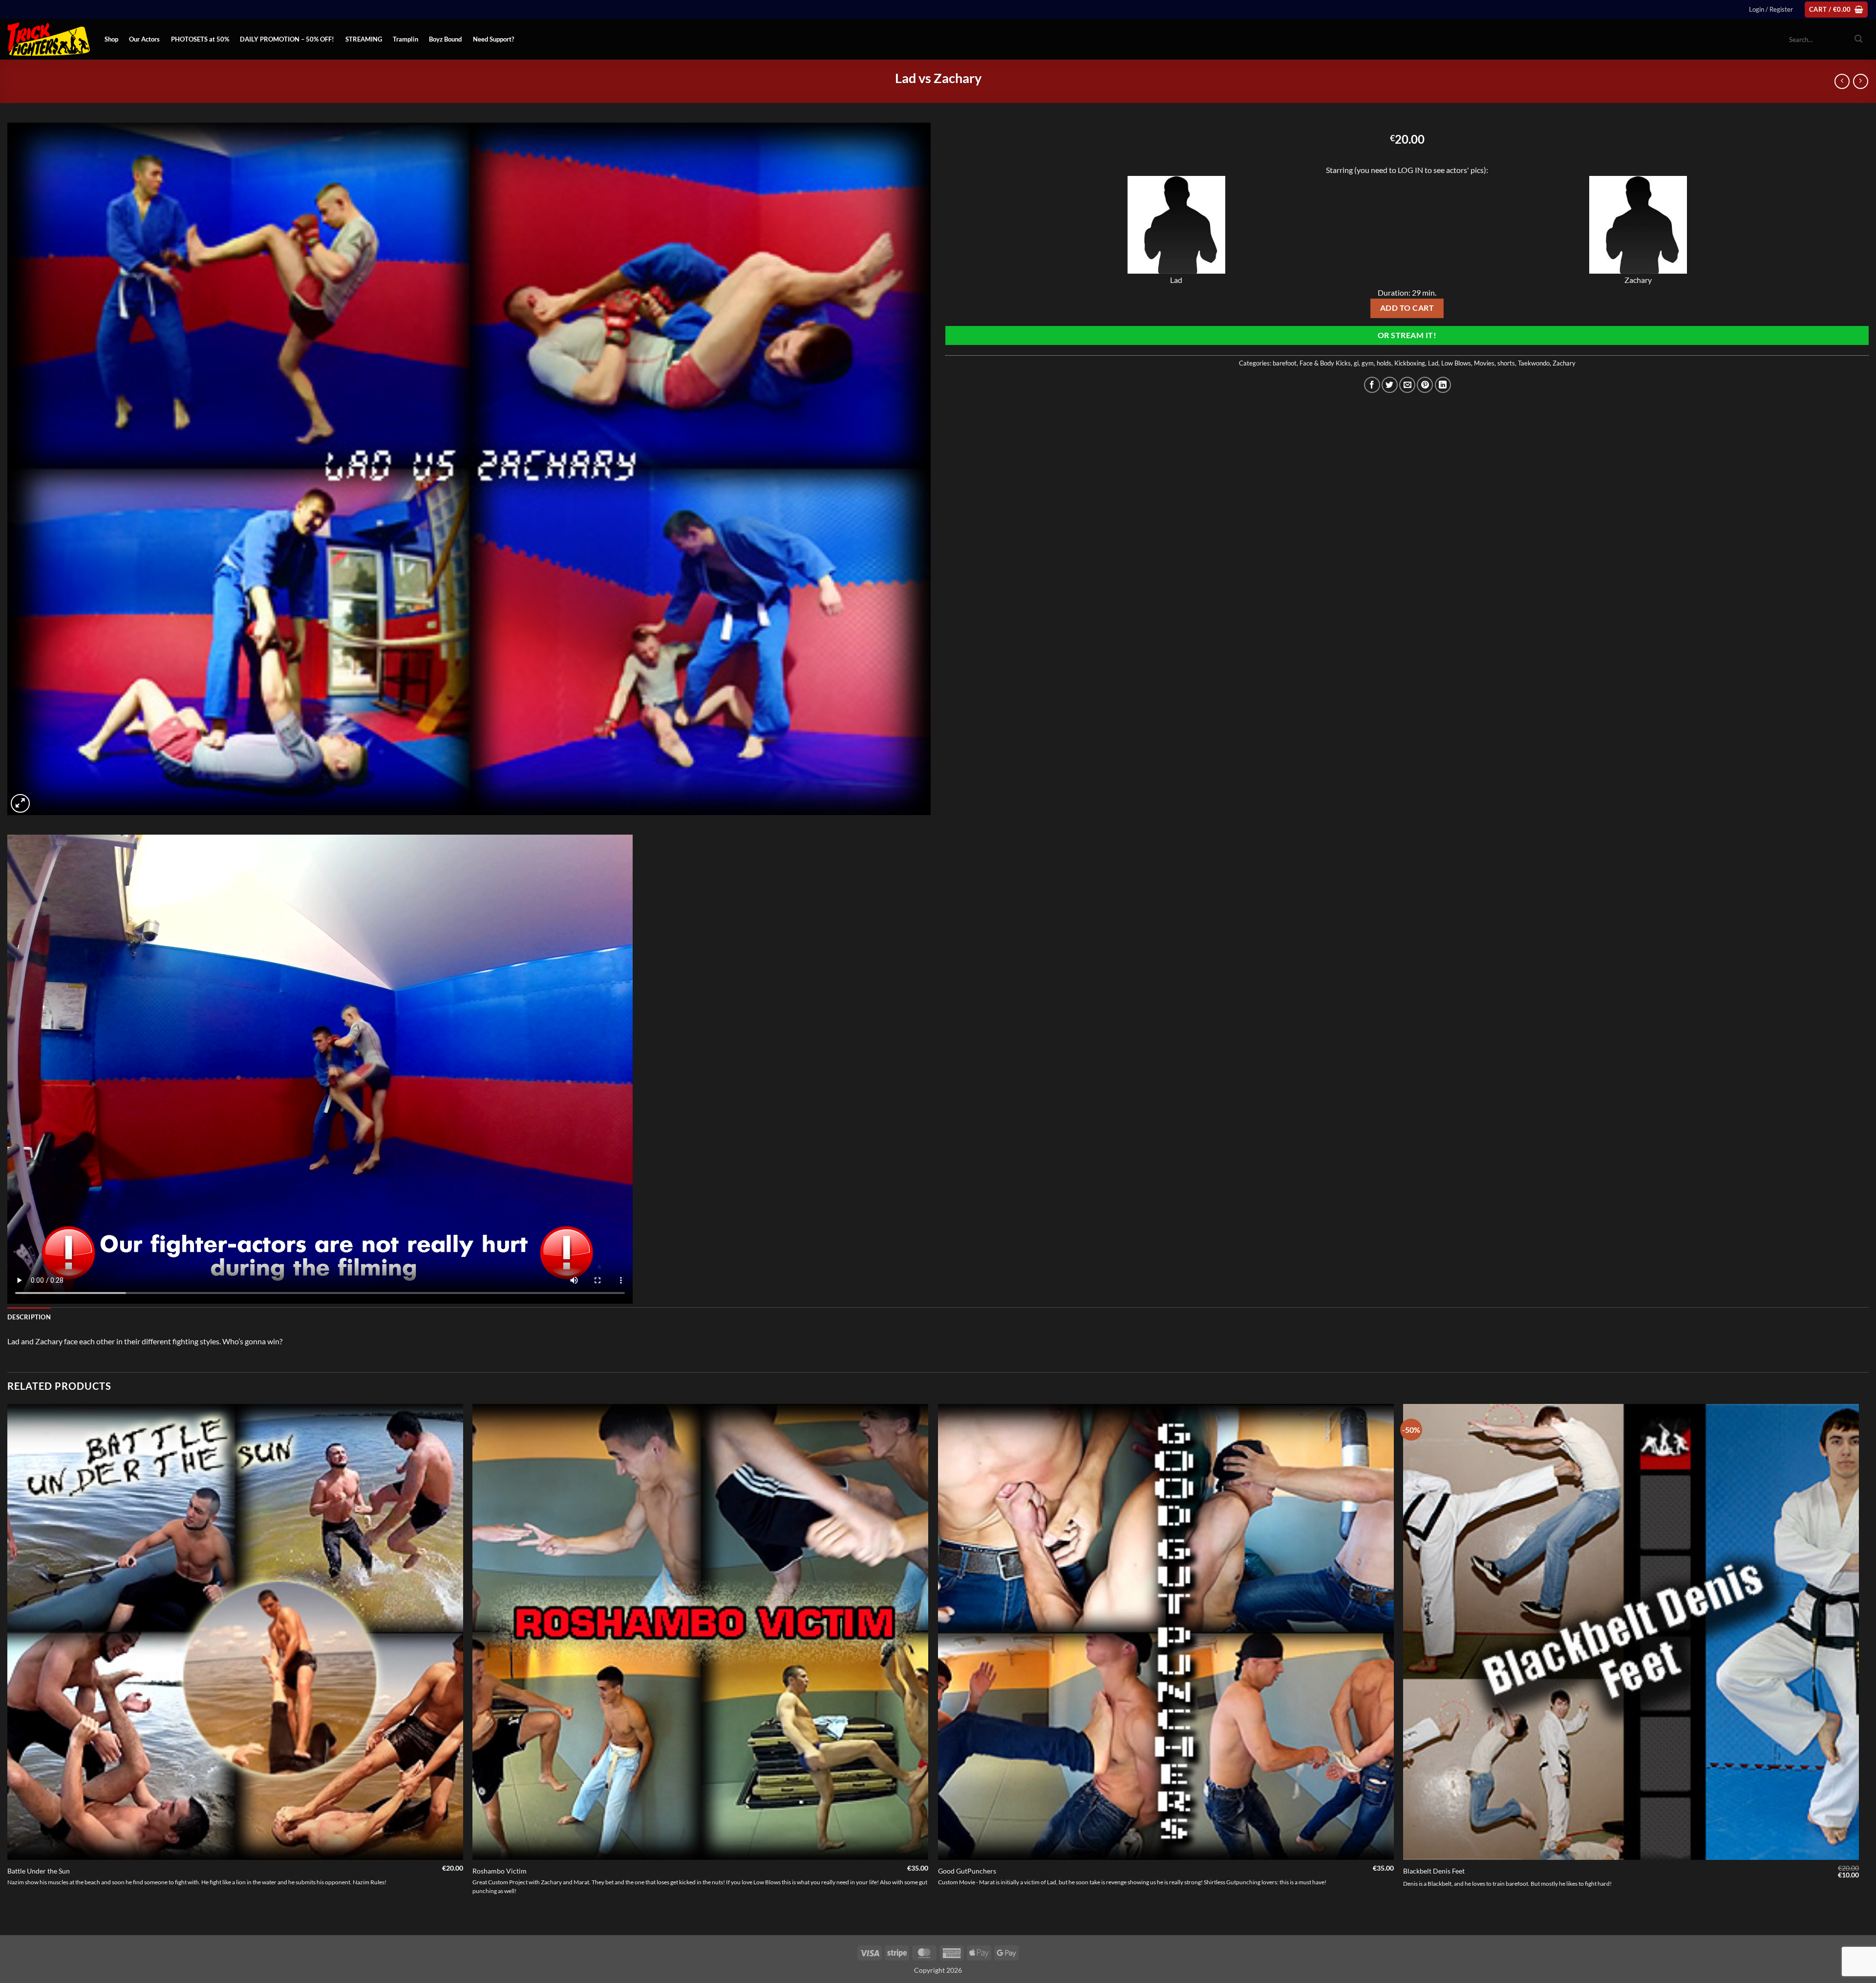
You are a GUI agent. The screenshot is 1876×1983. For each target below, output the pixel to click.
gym (1368, 363)
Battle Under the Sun (39, 1871)
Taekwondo (1534, 363)
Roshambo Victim (500, 1871)
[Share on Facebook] (1372, 385)
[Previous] (8, 1669)
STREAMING (364, 39)
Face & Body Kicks (1325, 363)
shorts (1506, 363)
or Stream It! (1407, 335)
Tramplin (405, 39)
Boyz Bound (445, 39)
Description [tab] (29, 1317)
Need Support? (493, 39)
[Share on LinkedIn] (1443, 385)
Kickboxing (1410, 363)
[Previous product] (1861, 81)
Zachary (1564, 363)
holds (1384, 363)
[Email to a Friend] (1407, 385)
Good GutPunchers (967, 1871)
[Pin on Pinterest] (1425, 385)
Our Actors (144, 39)
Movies (1484, 363)
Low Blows (1456, 363)
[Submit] (1858, 40)
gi (1356, 363)
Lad (1433, 363)
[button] (1771, 9)
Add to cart (1407, 308)
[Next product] (1842, 81)
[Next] (1858, 1669)
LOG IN (1410, 170)
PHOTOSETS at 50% (200, 39)
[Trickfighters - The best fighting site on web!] (49, 39)
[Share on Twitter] (1390, 385)
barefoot (1285, 363)
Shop (111, 39)
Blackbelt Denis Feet (1434, 1871)
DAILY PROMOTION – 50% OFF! (287, 39)
